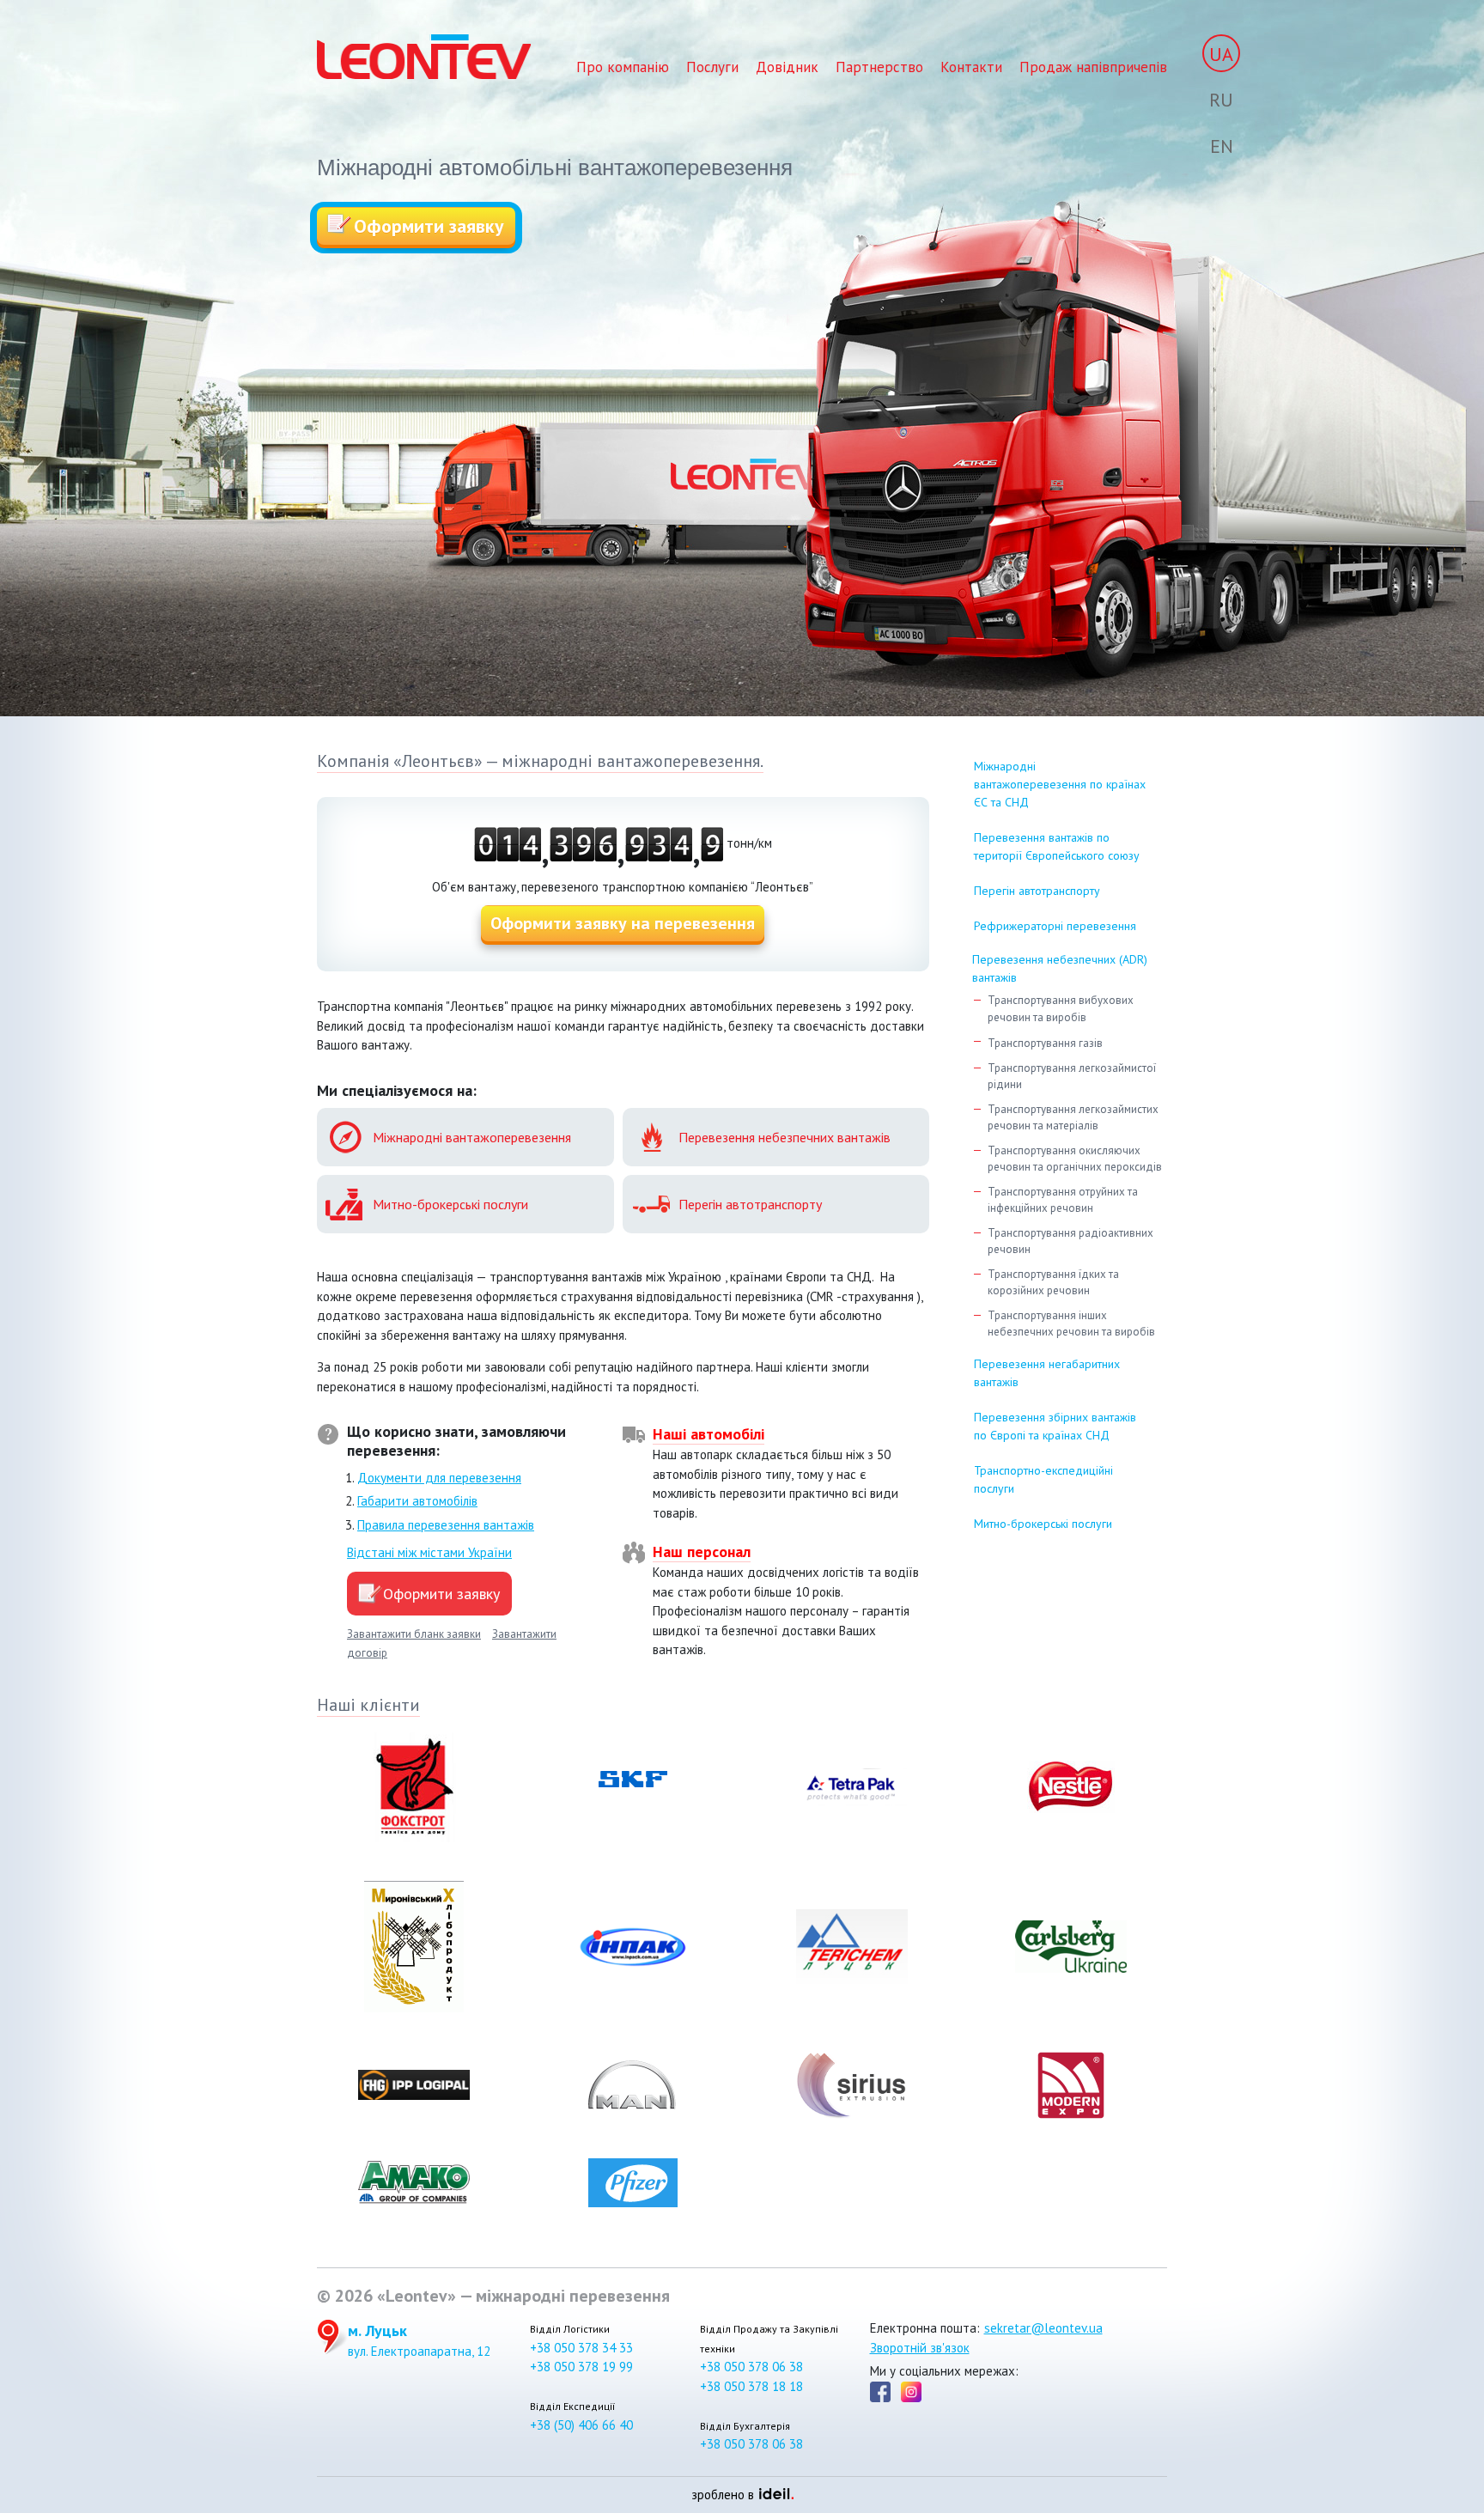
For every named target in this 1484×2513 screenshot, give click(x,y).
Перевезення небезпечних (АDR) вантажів (1060, 968)
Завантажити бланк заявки (414, 1634)
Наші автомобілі (709, 1434)
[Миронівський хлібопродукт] (414, 1947)
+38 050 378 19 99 (581, 2367)
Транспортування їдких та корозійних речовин (1053, 1283)
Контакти (971, 67)
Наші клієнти (368, 1705)
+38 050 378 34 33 (581, 2348)
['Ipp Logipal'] (414, 2085)
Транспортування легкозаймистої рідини (1072, 1077)
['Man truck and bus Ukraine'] (633, 2085)
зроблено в (737, 2495)
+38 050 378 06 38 (751, 2367)
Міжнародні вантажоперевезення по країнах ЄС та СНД (1060, 784)
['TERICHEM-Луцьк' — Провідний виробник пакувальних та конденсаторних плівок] (851, 1947)
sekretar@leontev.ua (1043, 2328)
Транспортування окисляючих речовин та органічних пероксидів (1075, 1159)
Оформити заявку (429, 226)
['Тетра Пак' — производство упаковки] (851, 1787)
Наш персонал (702, 1552)
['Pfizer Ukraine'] (633, 2183)
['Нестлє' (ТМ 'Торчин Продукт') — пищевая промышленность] (1070, 1787)
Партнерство (879, 67)
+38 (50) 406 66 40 (581, 2425)
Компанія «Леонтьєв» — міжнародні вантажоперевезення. (540, 761)
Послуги (712, 67)
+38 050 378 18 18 (751, 2386)
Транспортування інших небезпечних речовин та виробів (1071, 1324)
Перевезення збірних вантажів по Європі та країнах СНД (1055, 1426)
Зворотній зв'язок (920, 2348)
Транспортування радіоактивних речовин (1070, 1241)
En (1222, 146)
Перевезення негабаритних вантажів (1047, 1373)
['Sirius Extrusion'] (851, 2085)
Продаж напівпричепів (1093, 67)
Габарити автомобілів (417, 1501)
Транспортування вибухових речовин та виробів (1061, 1009)
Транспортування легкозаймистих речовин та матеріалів (1073, 1118)
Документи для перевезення (439, 1478)
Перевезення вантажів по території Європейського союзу (1057, 846)
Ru (1221, 100)
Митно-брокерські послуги (1043, 1524)
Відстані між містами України (429, 1552)
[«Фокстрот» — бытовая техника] (414, 1787)
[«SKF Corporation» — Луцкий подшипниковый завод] (633, 1787)
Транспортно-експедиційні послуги (1043, 1479)
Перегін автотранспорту (1037, 891)
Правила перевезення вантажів (446, 1525)
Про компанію (623, 67)
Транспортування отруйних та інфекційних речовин (1063, 1200)
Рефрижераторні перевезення (1055, 926)
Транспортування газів (1045, 1043)
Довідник (787, 67)
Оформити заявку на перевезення (623, 923)
